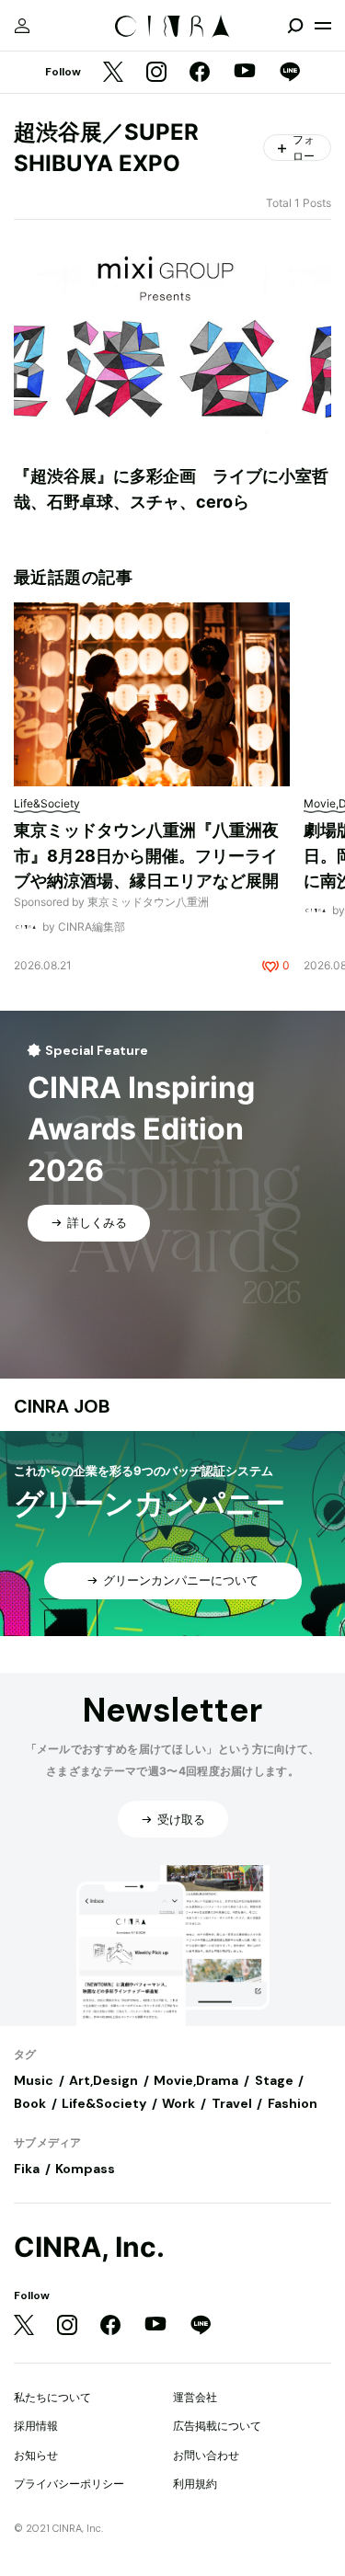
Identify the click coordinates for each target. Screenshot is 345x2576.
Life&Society (104, 2103)
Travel (232, 2103)
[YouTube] (245, 73)
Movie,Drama (196, 2080)
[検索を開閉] (295, 26)
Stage (274, 2080)
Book (30, 2103)
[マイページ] (22, 26)
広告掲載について (217, 2426)
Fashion (293, 2103)
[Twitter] (113, 73)
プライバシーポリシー (69, 2484)
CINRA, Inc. (89, 2247)
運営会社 (195, 2397)
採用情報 (36, 2426)
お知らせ (36, 2455)
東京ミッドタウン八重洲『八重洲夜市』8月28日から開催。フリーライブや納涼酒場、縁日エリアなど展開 (146, 855)
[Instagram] (156, 73)
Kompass (85, 2169)
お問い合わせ (206, 2455)
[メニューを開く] (323, 26)
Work (178, 2103)
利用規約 (195, 2484)
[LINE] (290, 73)
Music (34, 2080)
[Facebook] (200, 73)
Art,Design (103, 2080)
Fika (27, 2169)
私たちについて (52, 2397)
